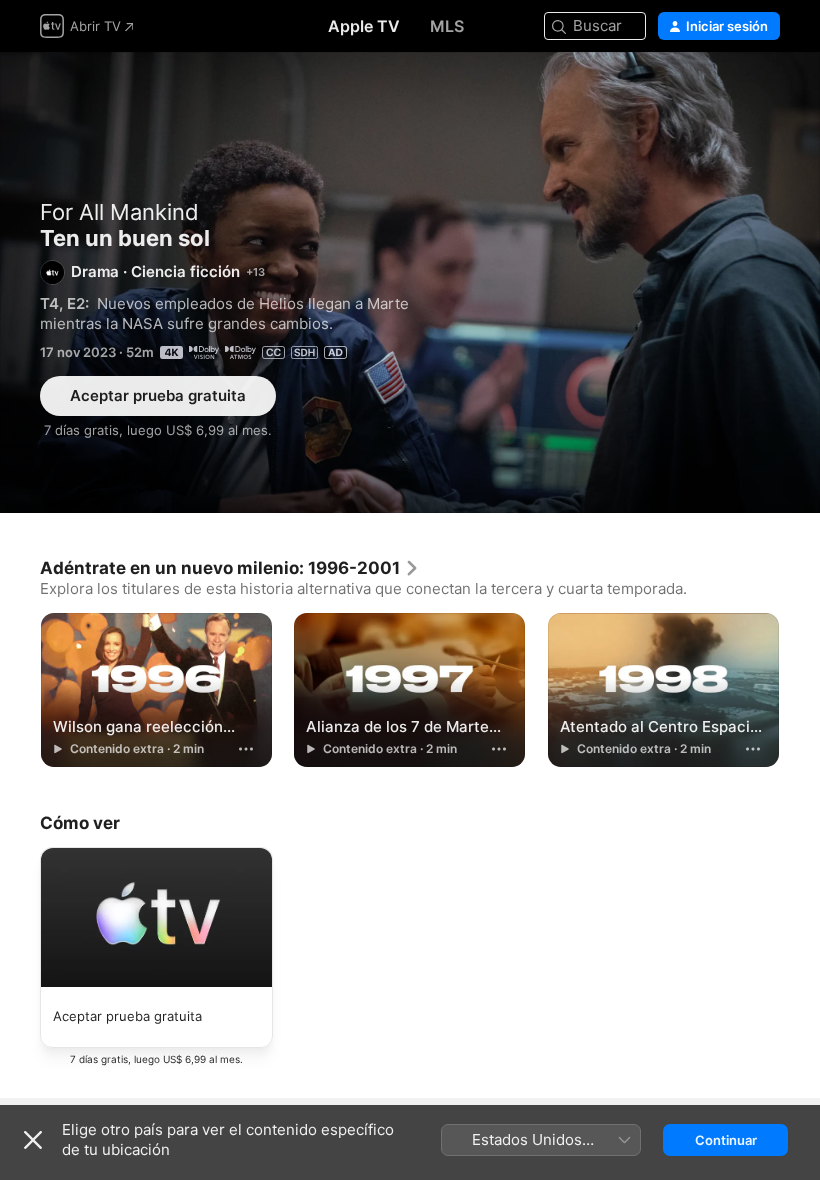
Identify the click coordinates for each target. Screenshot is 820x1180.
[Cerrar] (33, 1140)
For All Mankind (119, 212)
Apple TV (364, 26)
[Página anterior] (20, 688)
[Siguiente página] (800, 688)
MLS (447, 26)
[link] (230, 568)
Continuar (726, 1140)
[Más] (246, 749)
